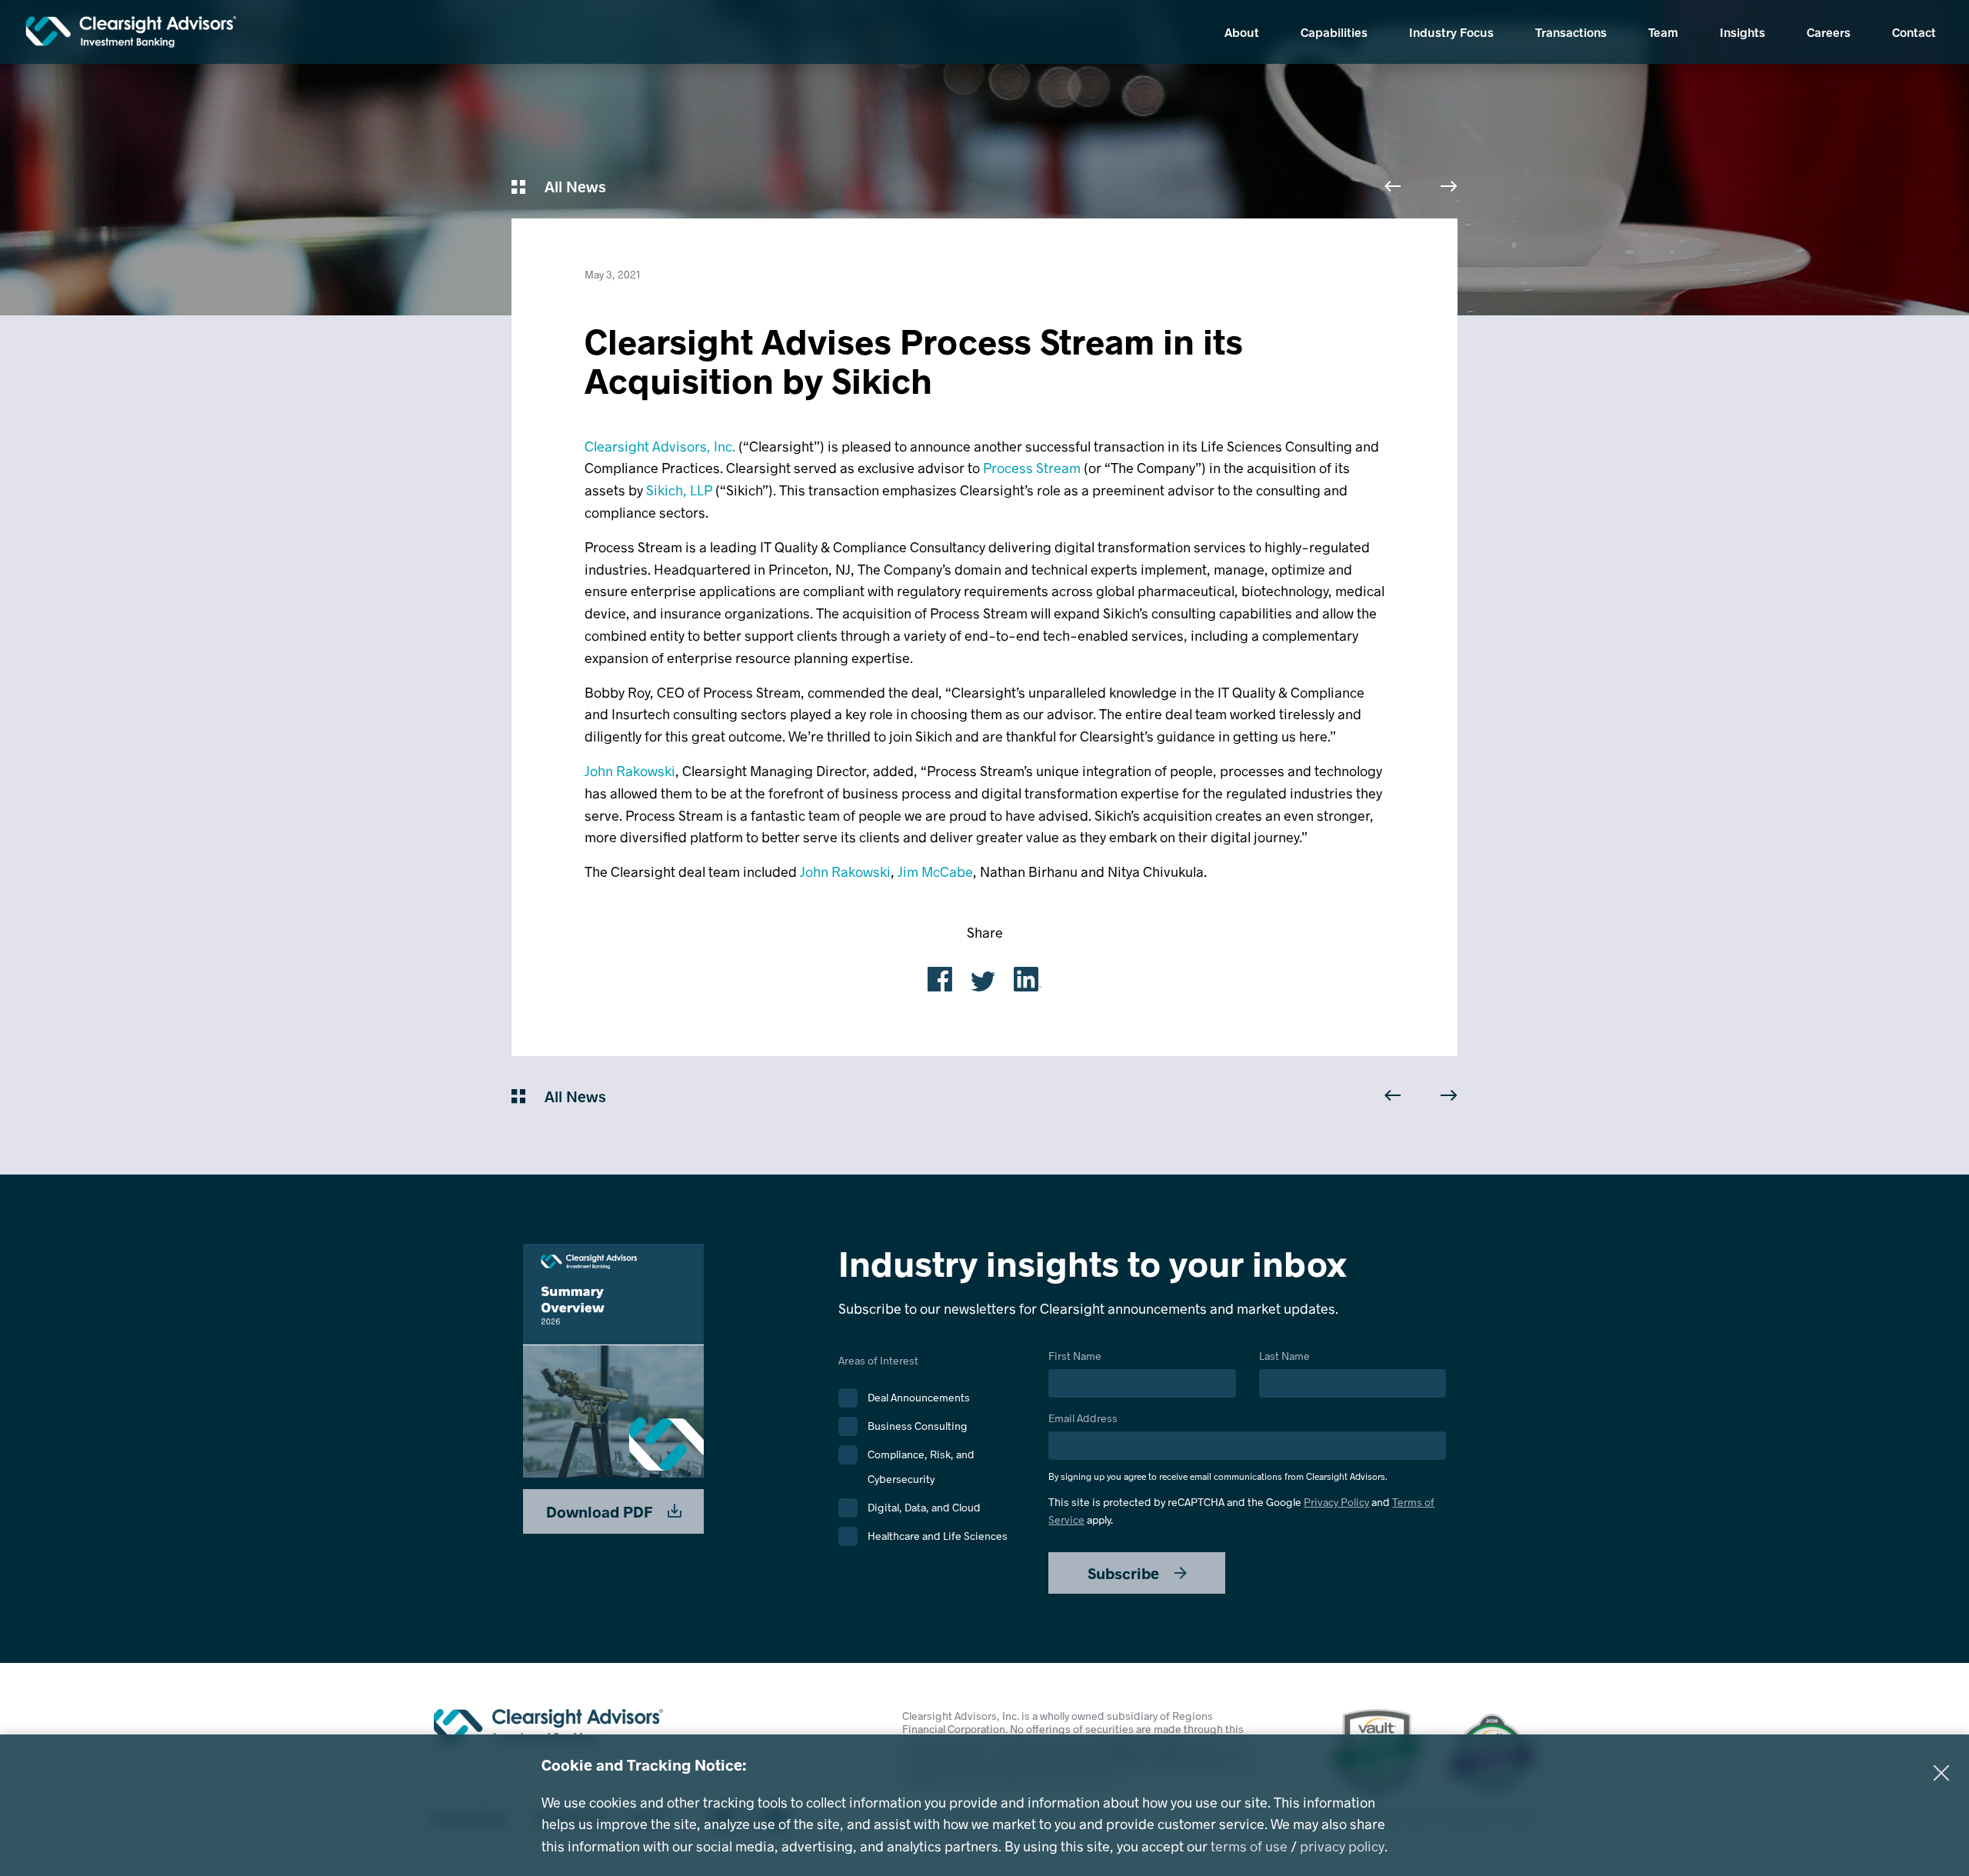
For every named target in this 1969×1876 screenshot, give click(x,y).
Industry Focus (1451, 32)
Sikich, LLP (679, 490)
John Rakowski (630, 771)
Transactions (1571, 32)
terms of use (1249, 1846)
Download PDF (601, 1511)
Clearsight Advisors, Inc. (660, 446)
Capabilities (1334, 32)
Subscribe (1125, 1573)
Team (1663, 32)
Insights (1742, 32)
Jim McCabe (935, 871)
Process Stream (1032, 468)
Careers (1829, 32)
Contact (1914, 32)
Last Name (1284, 1356)
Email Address (1218, 1447)
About (1242, 32)
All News (573, 186)
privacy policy (1342, 1846)
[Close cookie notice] (1941, 1773)
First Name (1075, 1356)
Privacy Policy (1336, 1502)
